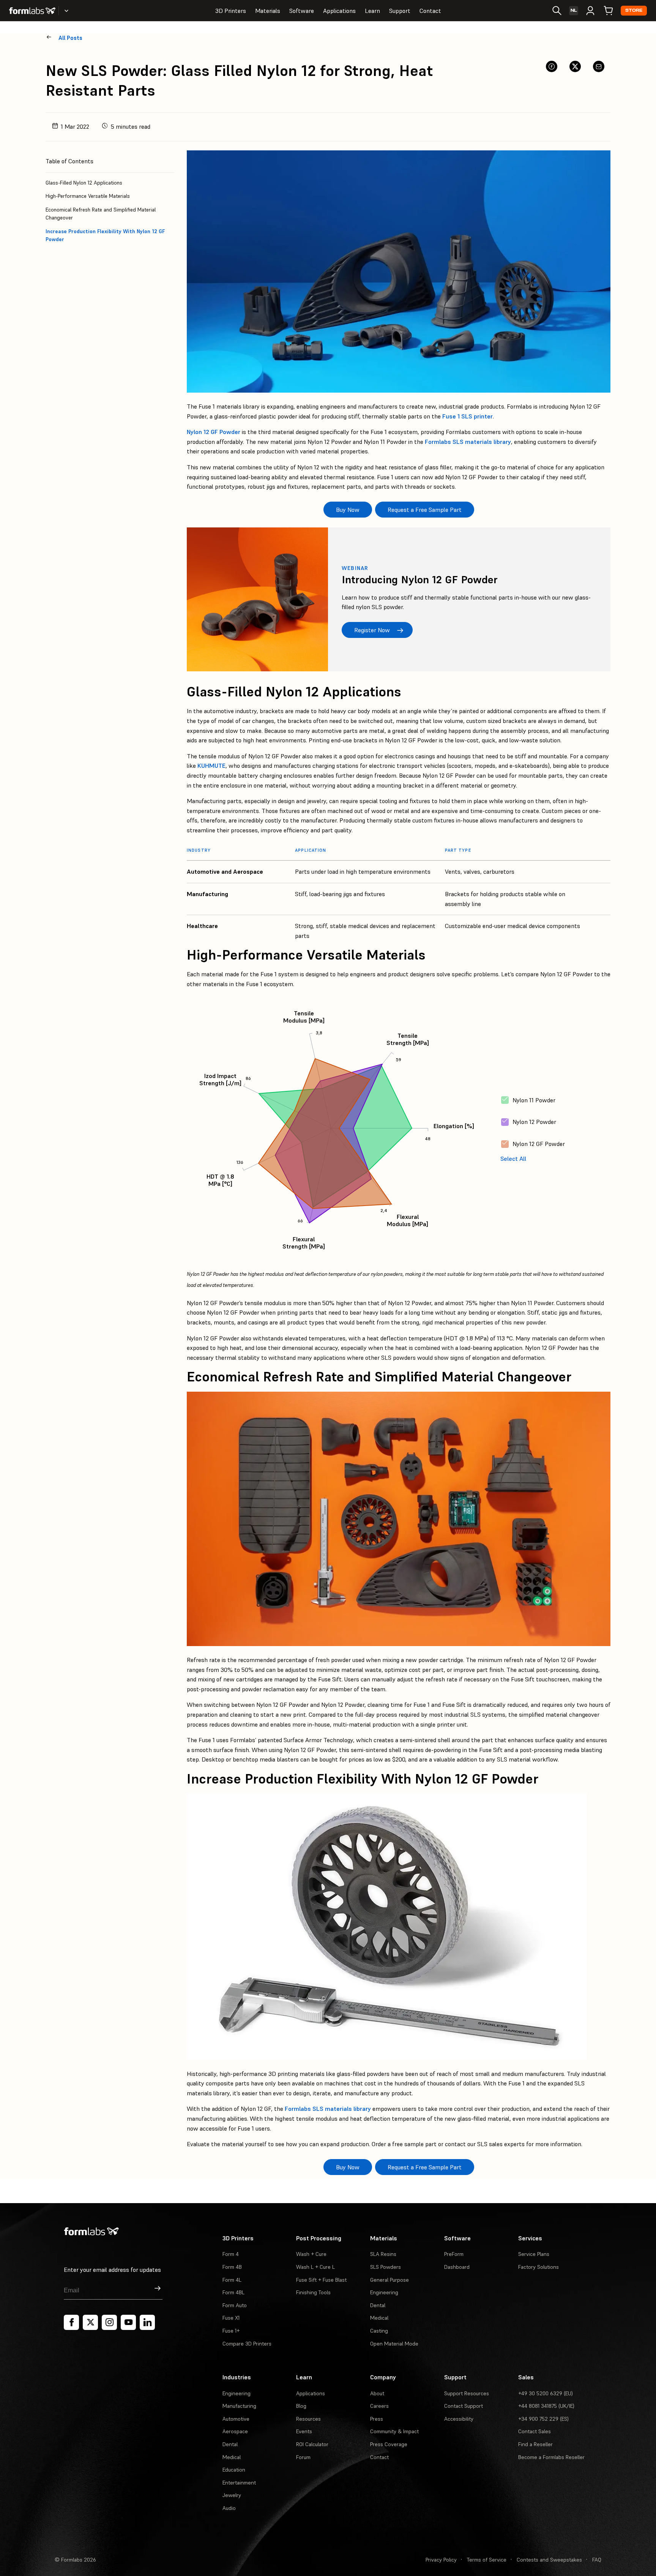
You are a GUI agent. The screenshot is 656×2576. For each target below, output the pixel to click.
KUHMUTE (211, 766)
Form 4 (231, 2254)
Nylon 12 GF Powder (214, 432)
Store (634, 10)
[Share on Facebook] (552, 66)
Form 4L (232, 2280)
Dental (378, 2305)
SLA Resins (383, 2254)
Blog (301, 2406)
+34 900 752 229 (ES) (543, 2419)
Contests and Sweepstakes (549, 2560)
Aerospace (235, 2431)
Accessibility (459, 2419)
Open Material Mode (394, 2344)
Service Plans (534, 2254)
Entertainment (239, 2483)
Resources (308, 2419)
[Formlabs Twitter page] (90, 2322)
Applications (339, 11)
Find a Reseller (535, 2444)
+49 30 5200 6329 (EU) (546, 2393)
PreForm (454, 2254)
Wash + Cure (311, 2254)
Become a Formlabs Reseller (551, 2457)
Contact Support (464, 2406)
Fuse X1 (231, 2318)
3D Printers (231, 11)
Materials (268, 11)
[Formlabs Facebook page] (71, 2322)
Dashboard (457, 2267)
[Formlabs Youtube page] (128, 2322)
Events (304, 2431)
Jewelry (232, 2495)
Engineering (384, 2292)
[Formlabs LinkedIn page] (147, 2322)
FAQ (597, 2560)
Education (234, 2470)
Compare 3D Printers (247, 2344)
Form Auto (235, 2305)
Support (400, 11)
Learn (372, 11)
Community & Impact (394, 2431)
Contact (430, 11)
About (377, 2393)
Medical (379, 2318)
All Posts (70, 38)
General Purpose (389, 2280)
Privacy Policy (441, 2560)
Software (302, 11)
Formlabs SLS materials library (468, 442)
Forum (303, 2457)
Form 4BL (233, 2292)
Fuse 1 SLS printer (468, 416)
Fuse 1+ (231, 2331)
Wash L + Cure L (315, 2267)
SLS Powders (386, 2267)
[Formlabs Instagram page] (109, 2322)
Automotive (236, 2419)
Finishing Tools (313, 2292)
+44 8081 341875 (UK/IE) (546, 2406)
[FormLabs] (32, 11)
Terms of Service (487, 2560)
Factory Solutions (539, 2267)
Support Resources (467, 2393)
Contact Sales (535, 2431)
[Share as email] (599, 66)
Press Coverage (389, 2444)
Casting (379, 2331)
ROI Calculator (312, 2444)
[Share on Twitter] (575, 66)
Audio (229, 2508)
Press (377, 2419)
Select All (513, 1159)
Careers (379, 2406)
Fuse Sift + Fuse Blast (321, 2280)
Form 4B (232, 2267)
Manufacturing (239, 2406)
